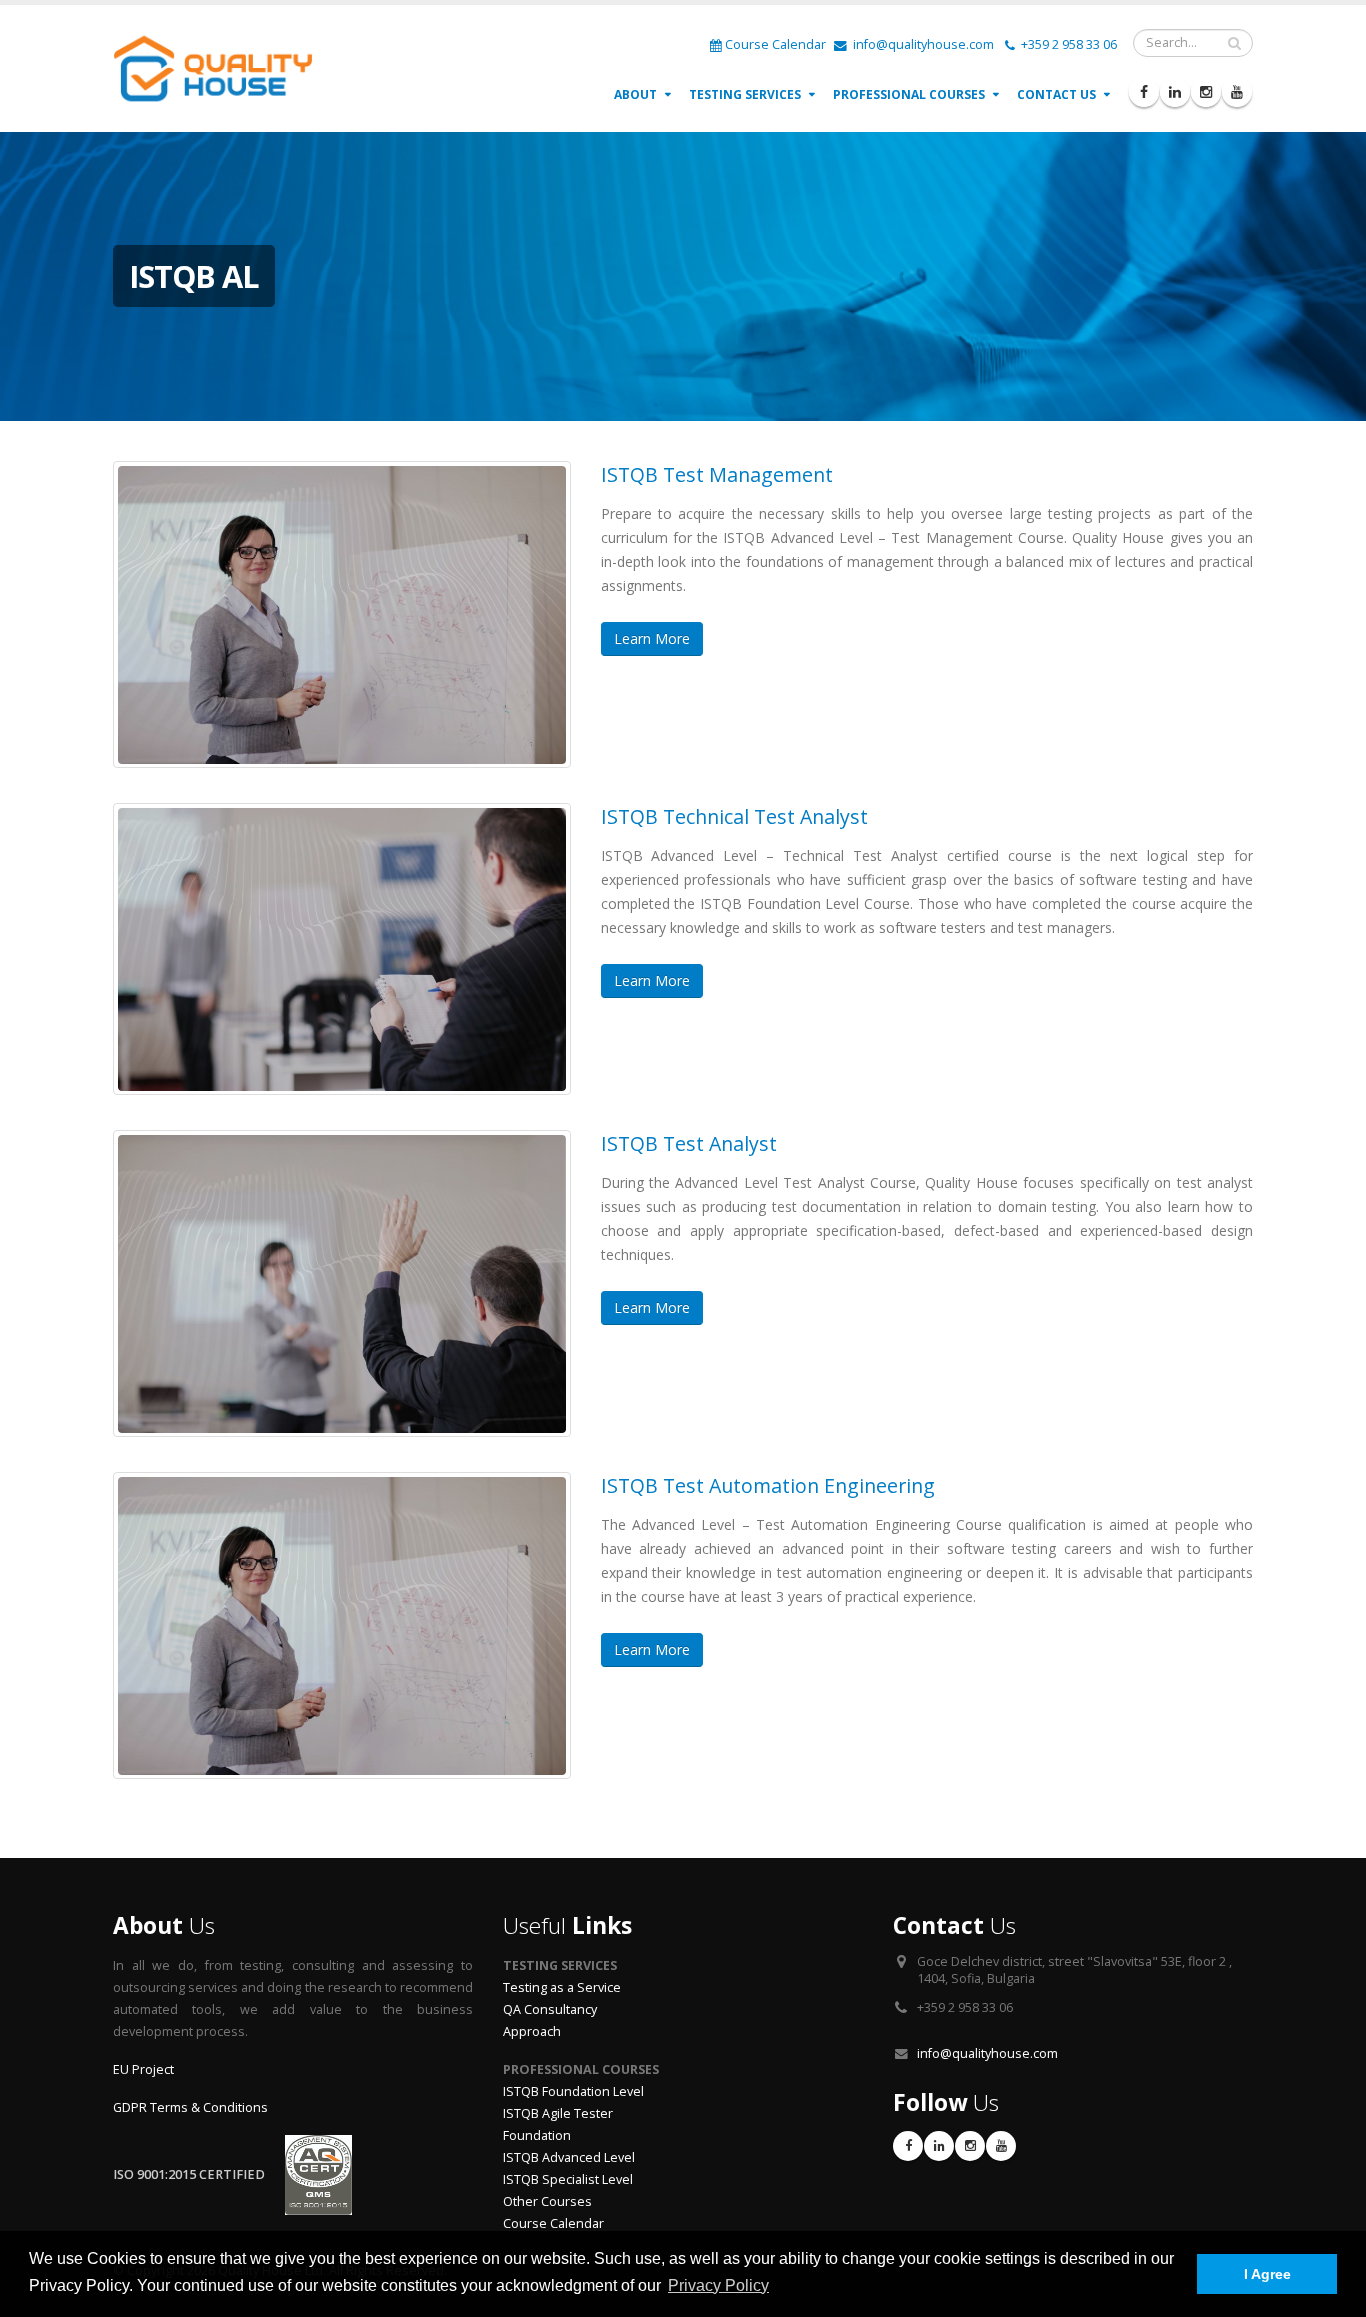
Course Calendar (775, 44)
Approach (532, 2031)
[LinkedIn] (1175, 92)
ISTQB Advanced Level (569, 2157)
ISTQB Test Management (717, 474)
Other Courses (547, 2201)
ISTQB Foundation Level (573, 2091)
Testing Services (745, 94)
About (635, 94)
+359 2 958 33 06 (1067, 44)
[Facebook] (1144, 92)
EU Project (143, 2069)
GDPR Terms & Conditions (190, 2107)
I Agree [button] (1267, 2274)
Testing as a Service (562, 1987)
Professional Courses (909, 94)
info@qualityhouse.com (922, 44)
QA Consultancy (550, 2009)
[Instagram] (1206, 92)
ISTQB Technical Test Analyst (734, 816)
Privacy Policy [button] (718, 2285)
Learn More (652, 638)
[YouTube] (1237, 92)
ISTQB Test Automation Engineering (768, 1485)
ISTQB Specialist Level (568, 2179)
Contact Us (1056, 94)
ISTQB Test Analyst (689, 1143)
